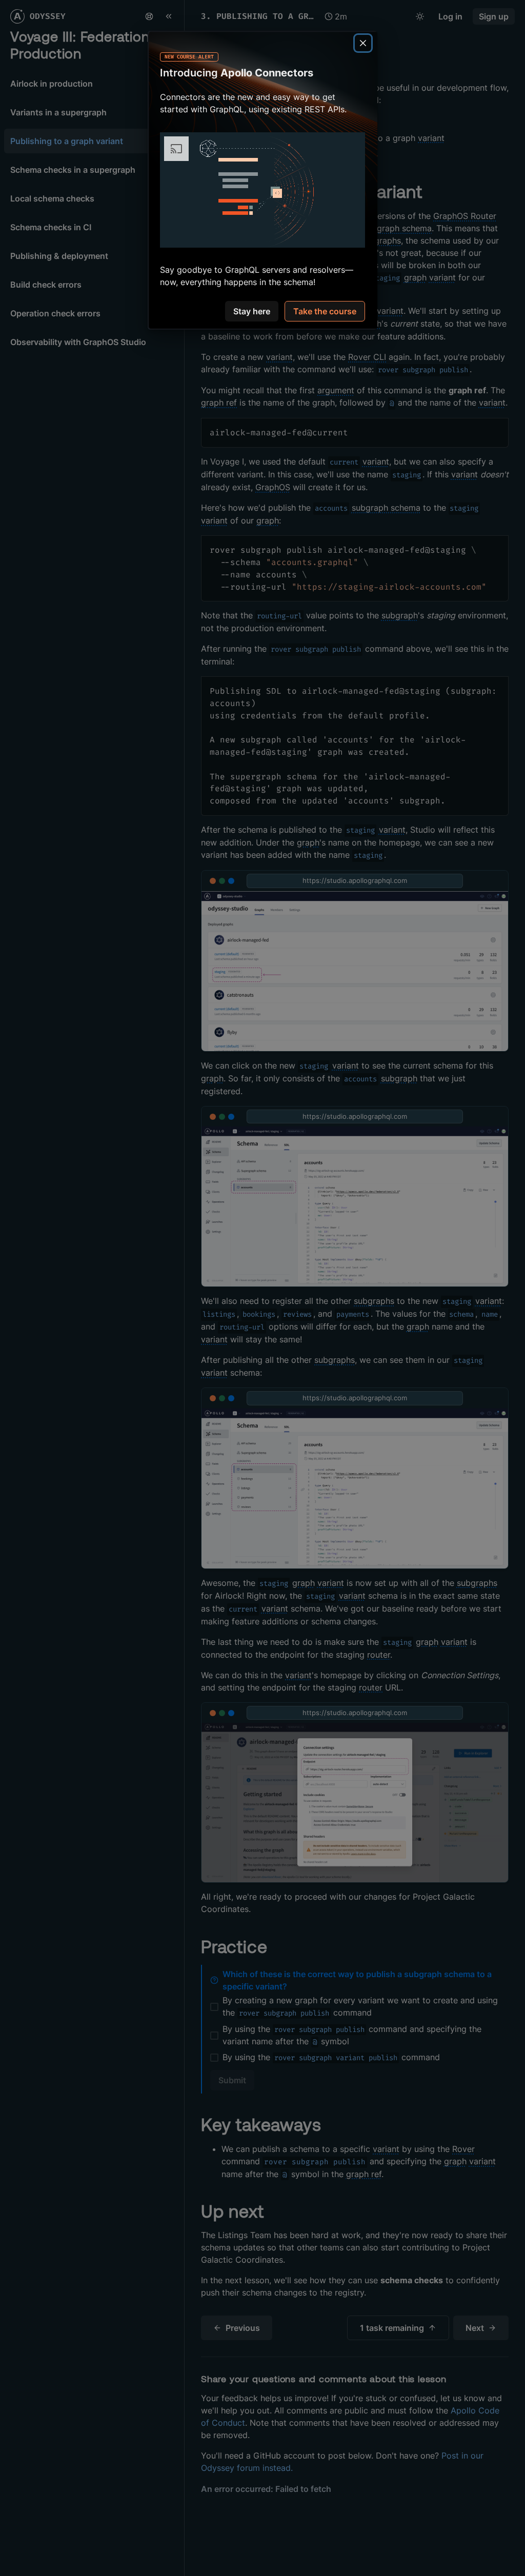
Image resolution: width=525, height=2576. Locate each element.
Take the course (325, 311)
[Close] (363, 43)
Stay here (252, 311)
